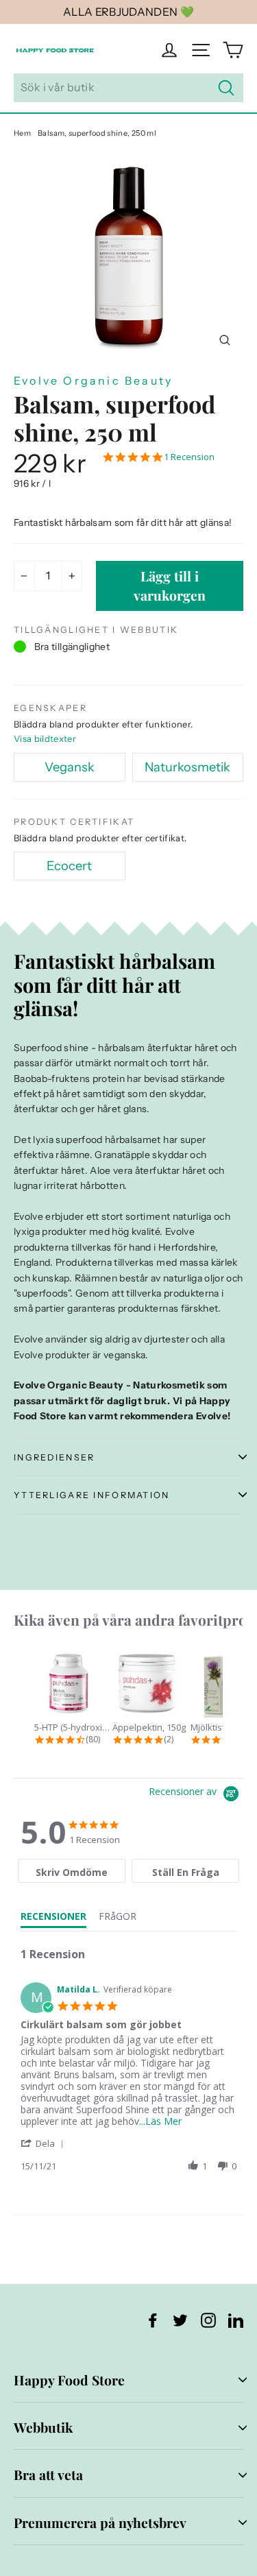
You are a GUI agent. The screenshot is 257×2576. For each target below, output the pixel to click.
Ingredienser (54, 1457)
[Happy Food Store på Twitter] (180, 2319)
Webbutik (43, 2427)
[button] (45, 2143)
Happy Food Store (69, 2380)
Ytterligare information (92, 1495)
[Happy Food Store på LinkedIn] (236, 2319)
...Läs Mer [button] (160, 2121)
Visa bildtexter (45, 738)
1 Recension (189, 457)
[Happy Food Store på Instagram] (208, 2319)
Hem (22, 133)
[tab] (72, 1871)
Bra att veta (48, 2475)
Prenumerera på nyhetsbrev (100, 2523)
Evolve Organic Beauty (93, 381)
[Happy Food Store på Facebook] (153, 2319)
